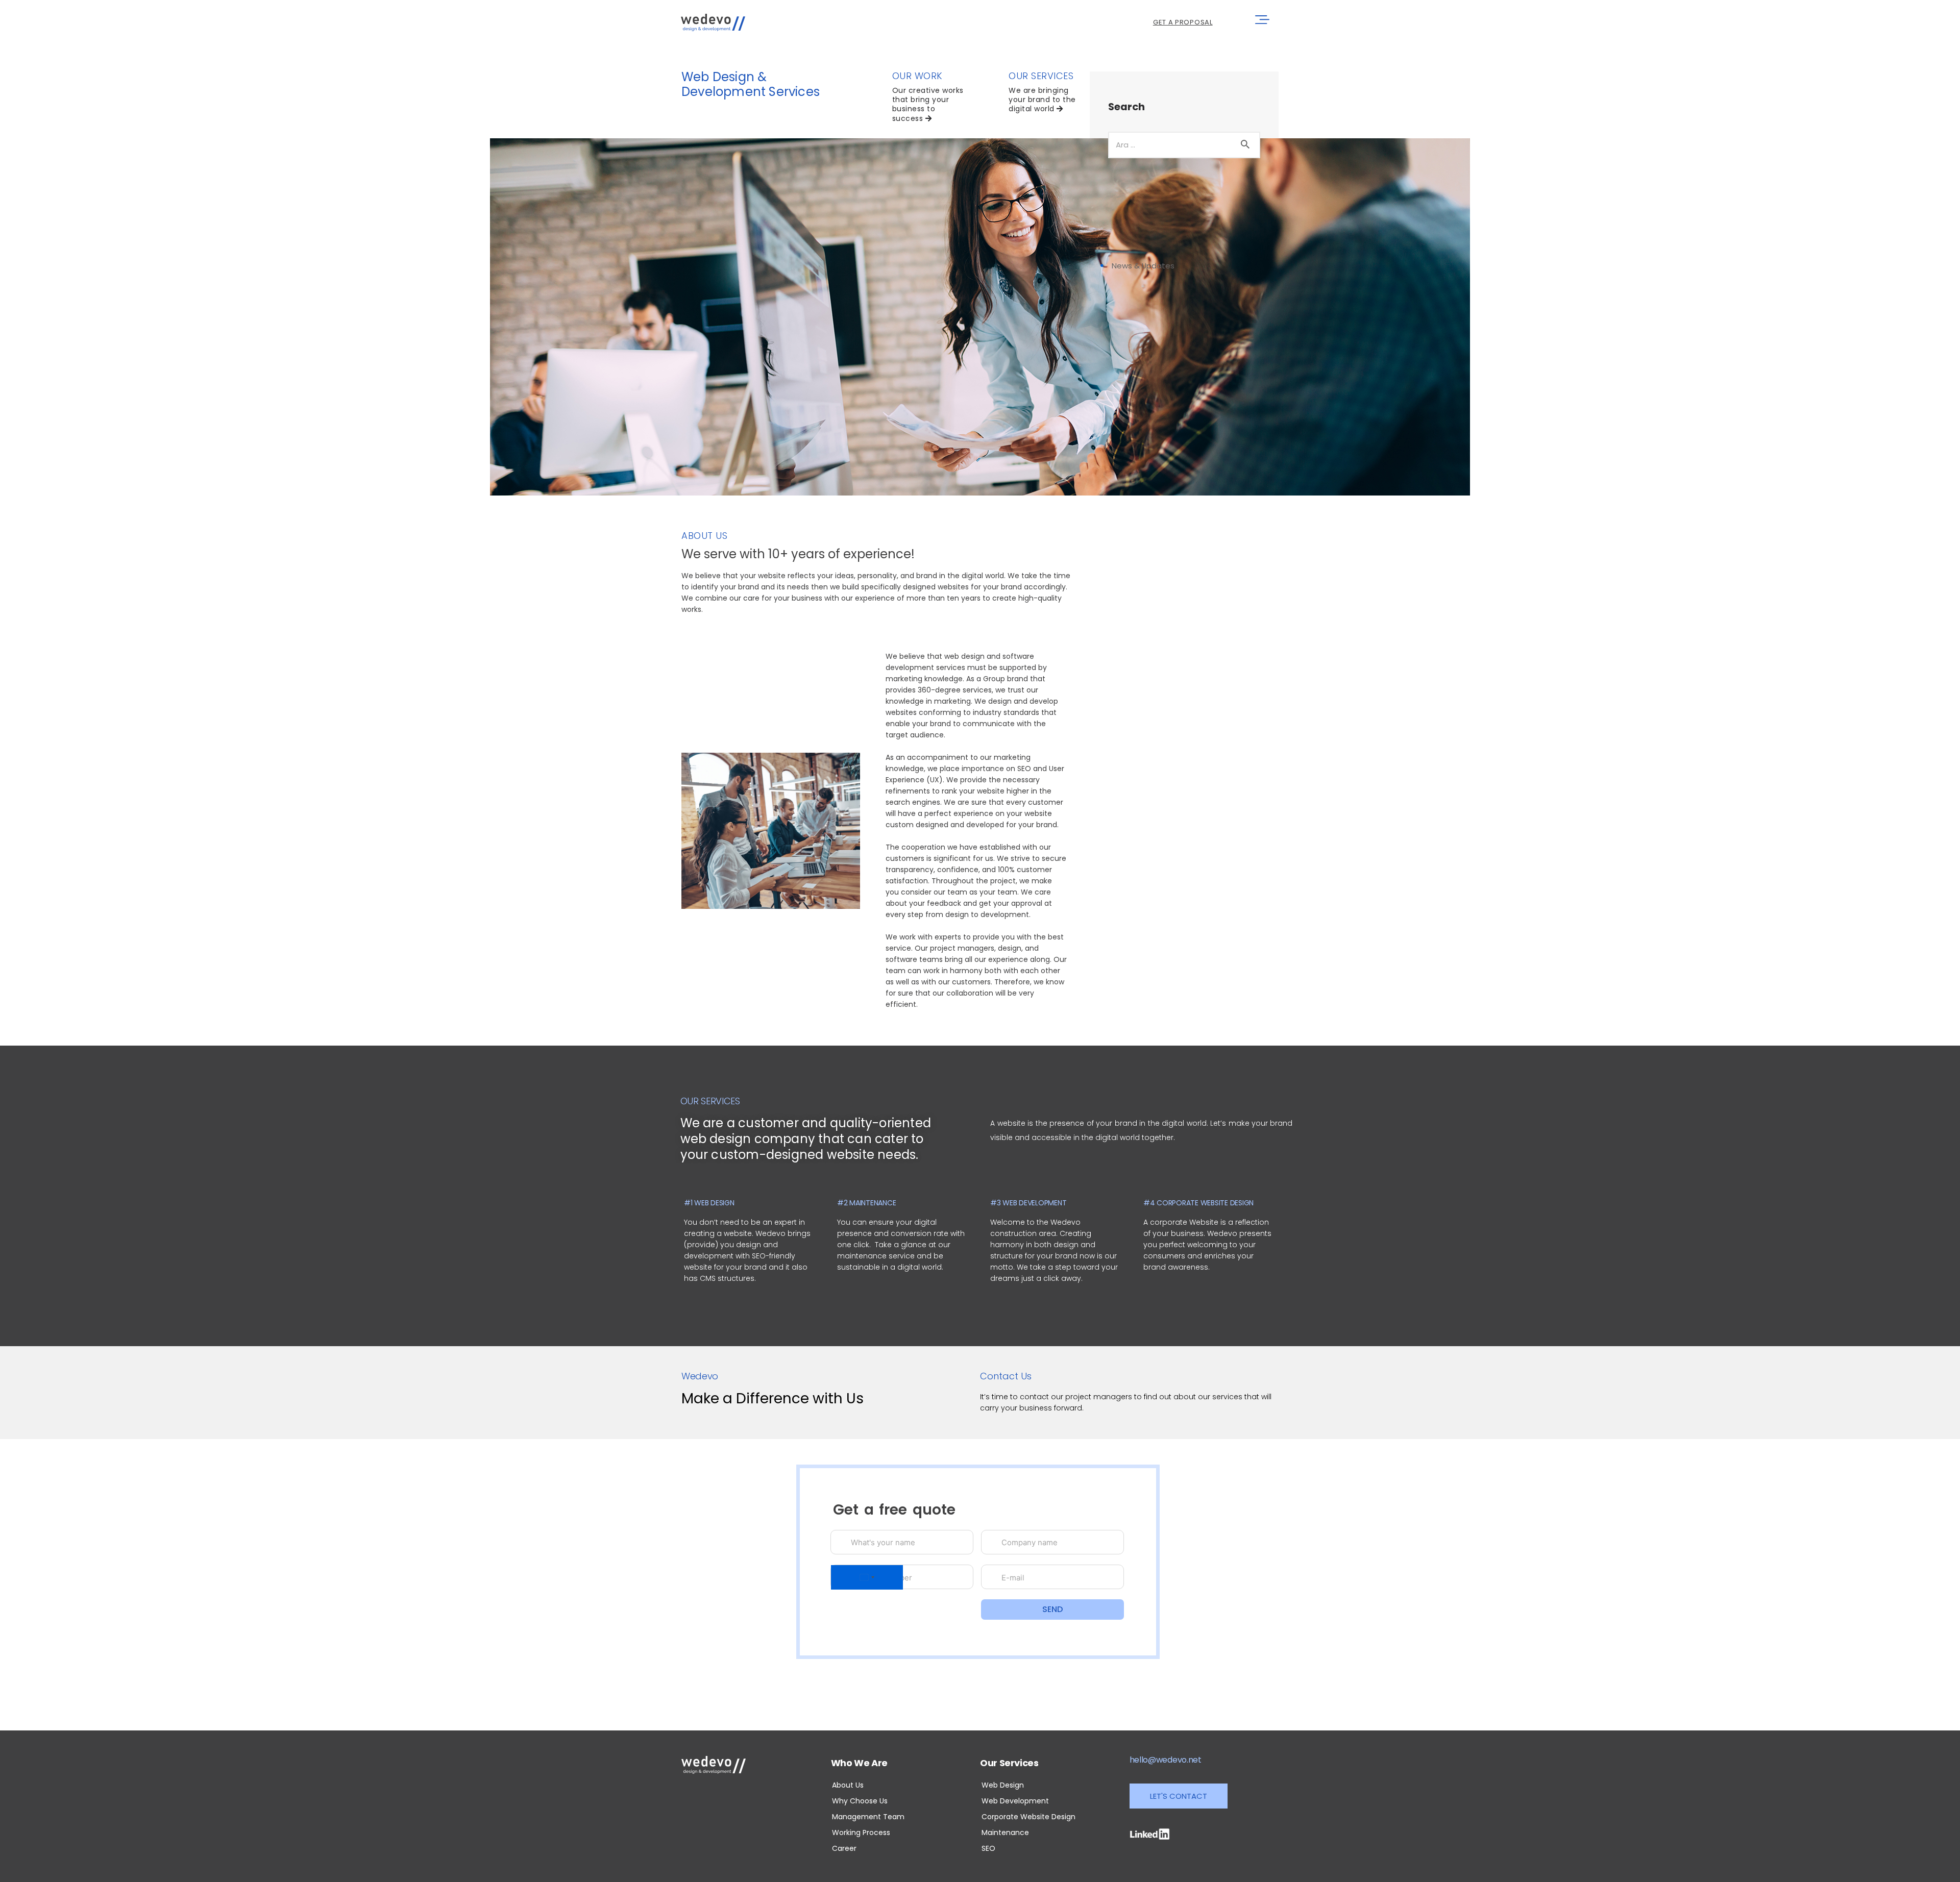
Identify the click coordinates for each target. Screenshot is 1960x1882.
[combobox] (867, 1577)
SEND (1052, 1609)
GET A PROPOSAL (1183, 22)
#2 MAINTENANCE (866, 1203)
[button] (1179, 1796)
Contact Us (1006, 1376)
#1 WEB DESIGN (709, 1203)
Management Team (868, 1817)
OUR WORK (917, 76)
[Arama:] (1184, 144)
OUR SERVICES (1041, 76)
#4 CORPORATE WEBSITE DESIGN (1198, 1203)
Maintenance (1005, 1833)
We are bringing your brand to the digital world (1042, 100)
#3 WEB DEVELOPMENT (1028, 1203)
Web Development (1015, 1801)
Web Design (1003, 1785)
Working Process (861, 1833)
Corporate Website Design (1028, 1817)
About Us (848, 1785)
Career (844, 1848)
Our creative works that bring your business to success (928, 104)
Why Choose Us (860, 1801)
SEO (988, 1848)
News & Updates (1143, 266)
